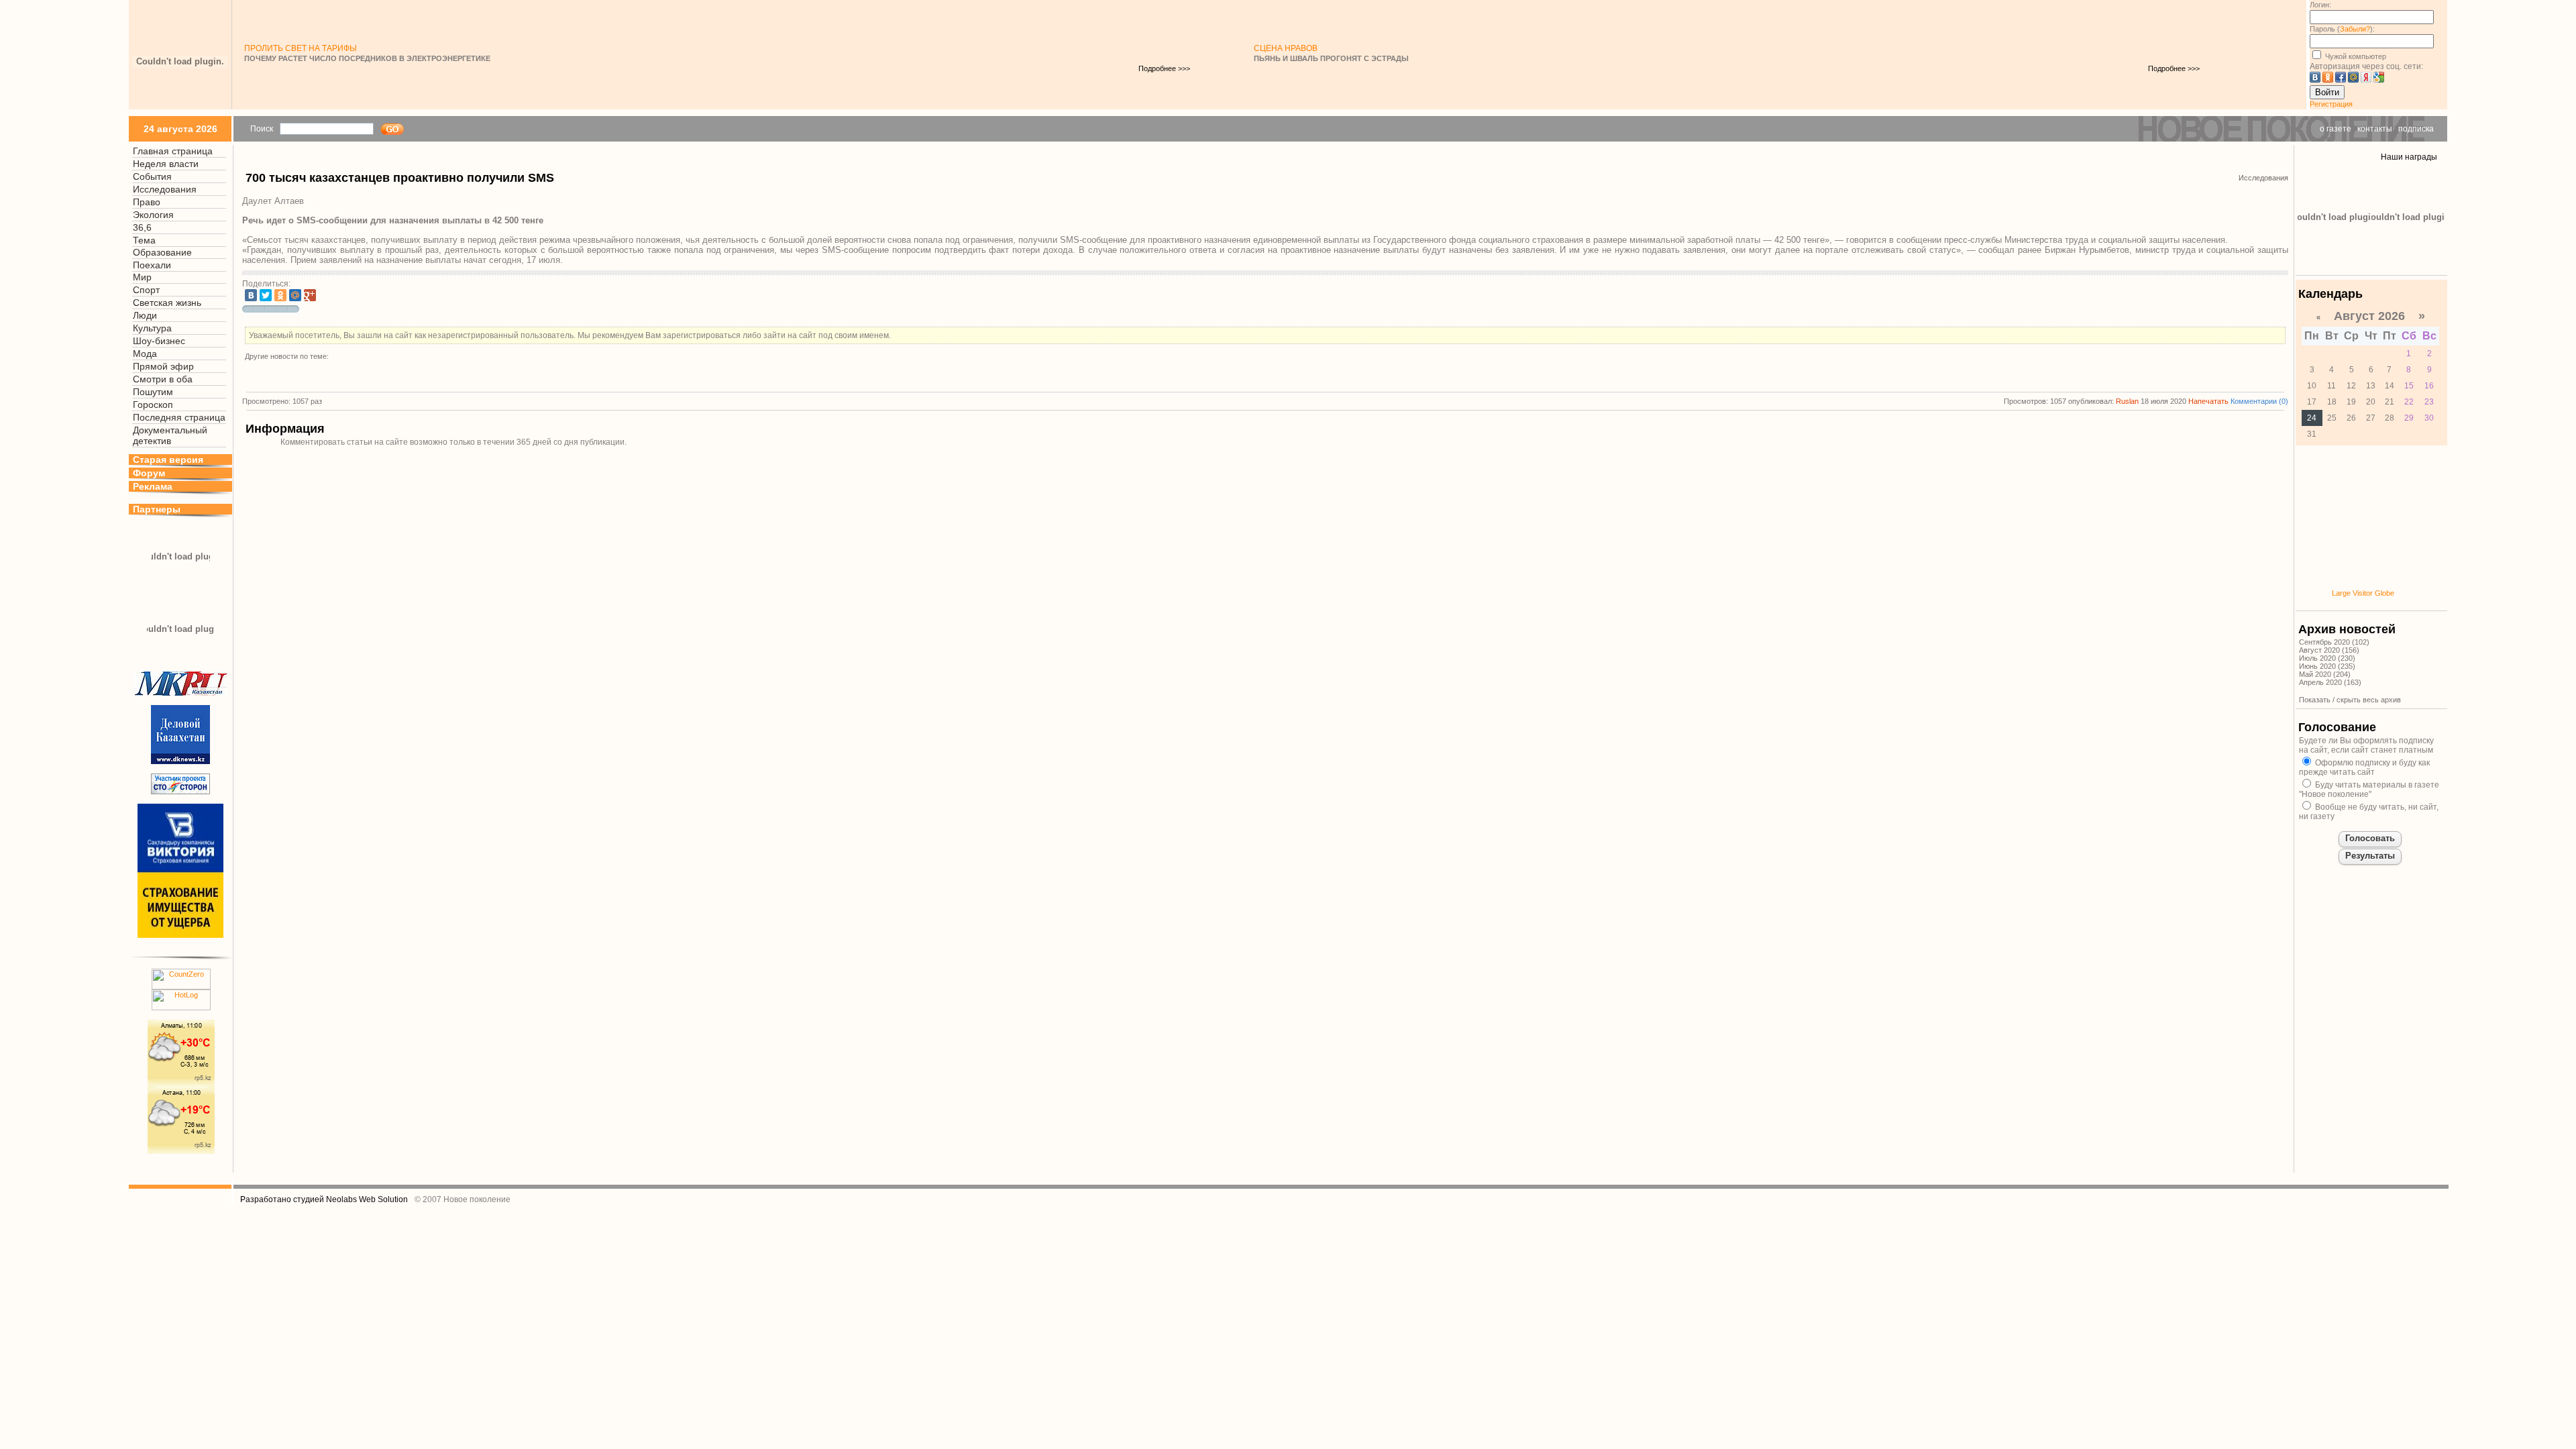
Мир (142, 277)
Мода (145, 354)
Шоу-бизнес (159, 341)
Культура (152, 328)
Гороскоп (153, 405)
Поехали (152, 265)
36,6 (142, 227)
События (152, 176)
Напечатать (2208, 401)
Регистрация (2331, 104)
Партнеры (157, 509)
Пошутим (153, 392)
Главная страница (173, 151)
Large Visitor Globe (2363, 593)
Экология (153, 215)
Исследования (165, 189)
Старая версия (168, 460)
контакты (2375, 129)
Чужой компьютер (2355, 56)
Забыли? (2355, 29)
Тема (144, 240)
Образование (162, 252)
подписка (2416, 129)
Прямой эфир (163, 366)
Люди (145, 315)
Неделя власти (166, 164)
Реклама (153, 486)
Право (147, 202)
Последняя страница (179, 417)
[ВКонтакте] (251, 295)
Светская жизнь (167, 303)
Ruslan (2127, 401)
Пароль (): (2342, 29)
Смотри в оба (163, 379)
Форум (149, 473)
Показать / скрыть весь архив (2350, 700)
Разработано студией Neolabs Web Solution (324, 1199)
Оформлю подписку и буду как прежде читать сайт (2364, 767)
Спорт (146, 290)
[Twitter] (266, 295)
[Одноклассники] (280, 295)
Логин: (2320, 5)
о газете (2336, 129)
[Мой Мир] (295, 295)
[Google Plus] (310, 295)
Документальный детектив (170, 435)
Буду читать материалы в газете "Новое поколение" (2369, 790)
